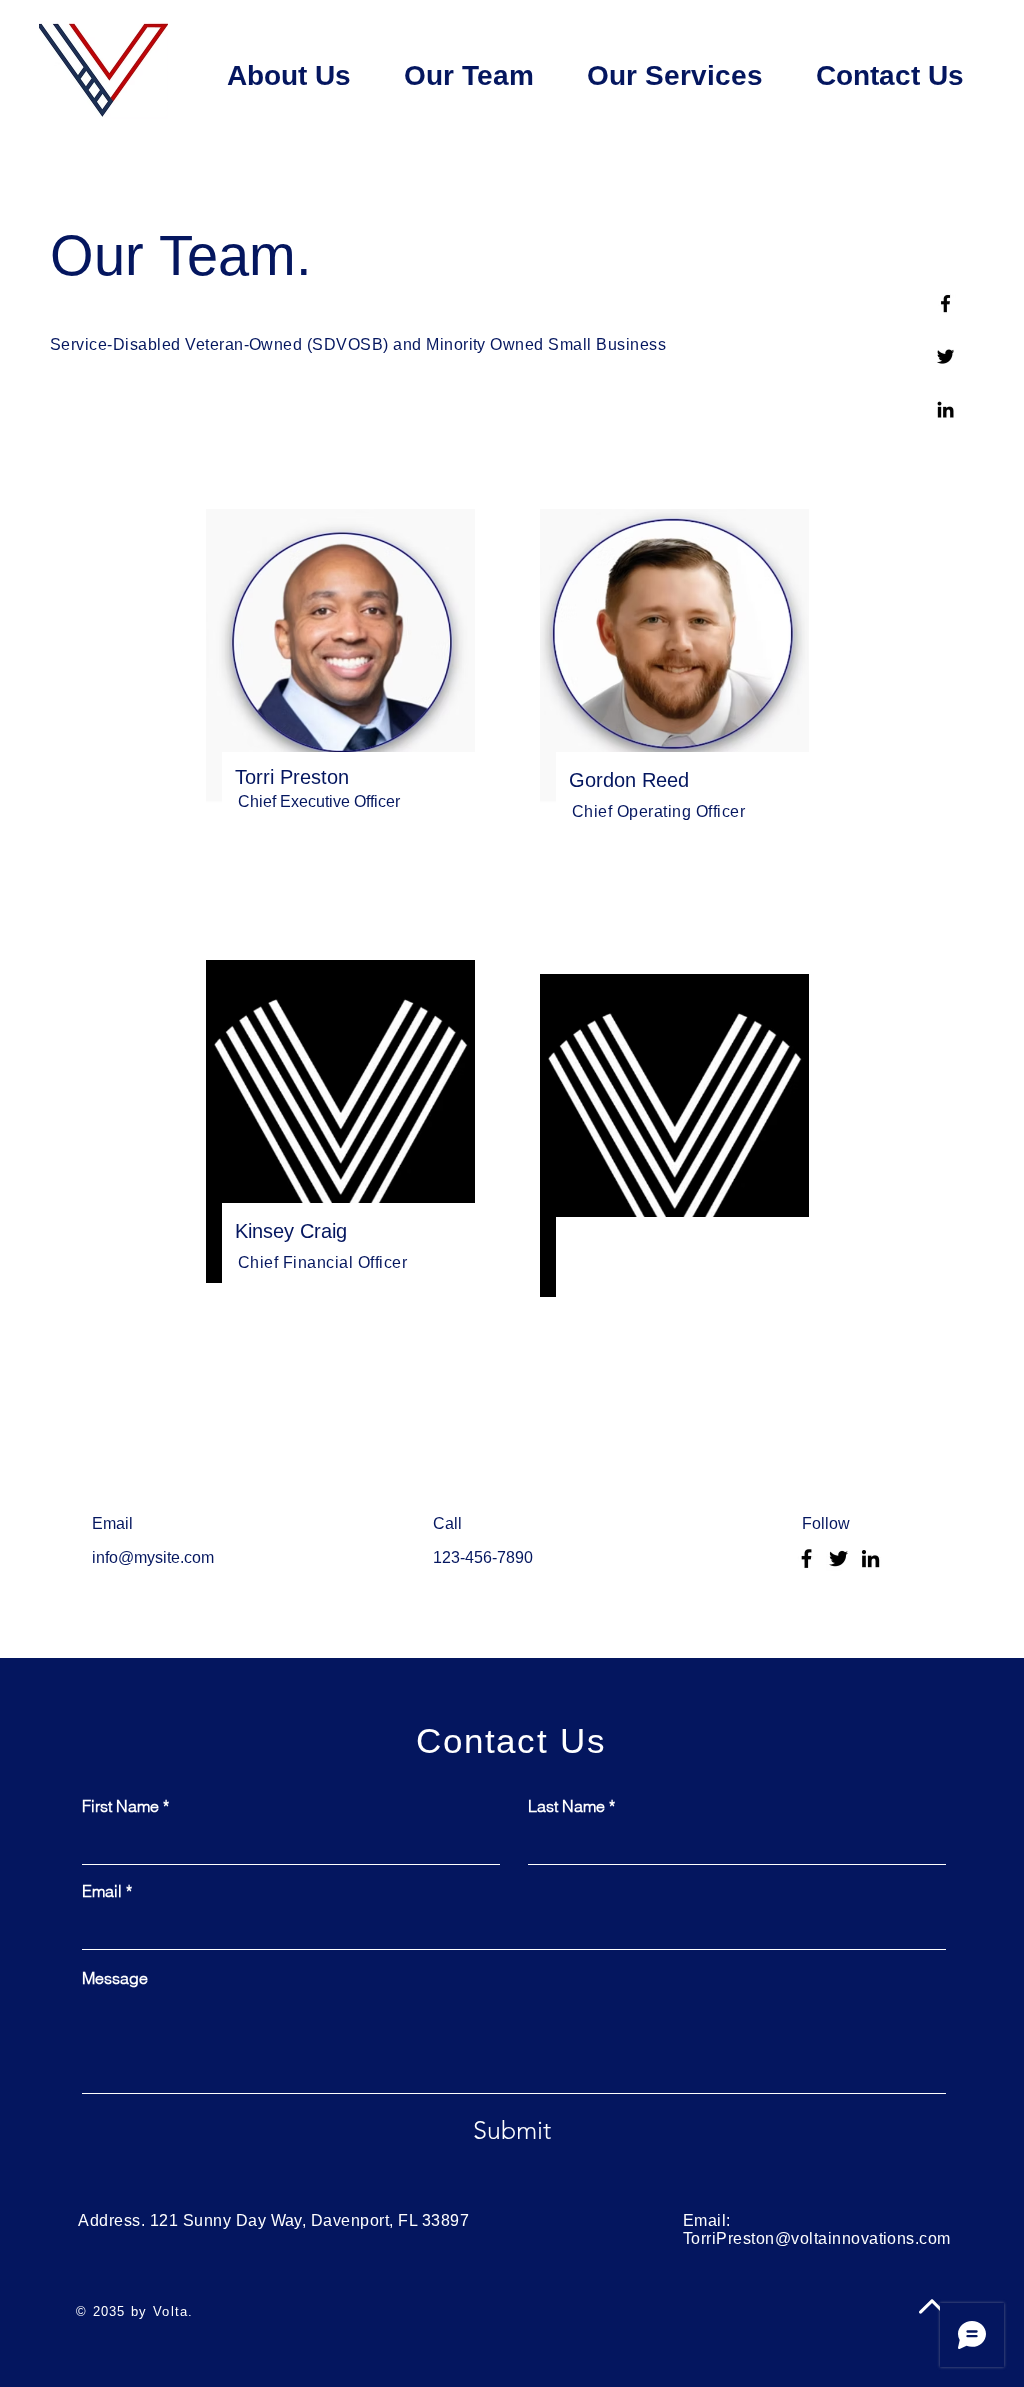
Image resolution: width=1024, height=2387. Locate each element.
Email (102, 1891)
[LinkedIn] (870, 1558)
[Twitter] (945, 356)
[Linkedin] (945, 409)
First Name (120, 1806)
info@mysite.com (153, 1557)
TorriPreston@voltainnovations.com (817, 2238)
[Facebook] (945, 303)
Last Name (566, 1806)
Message (115, 1978)
